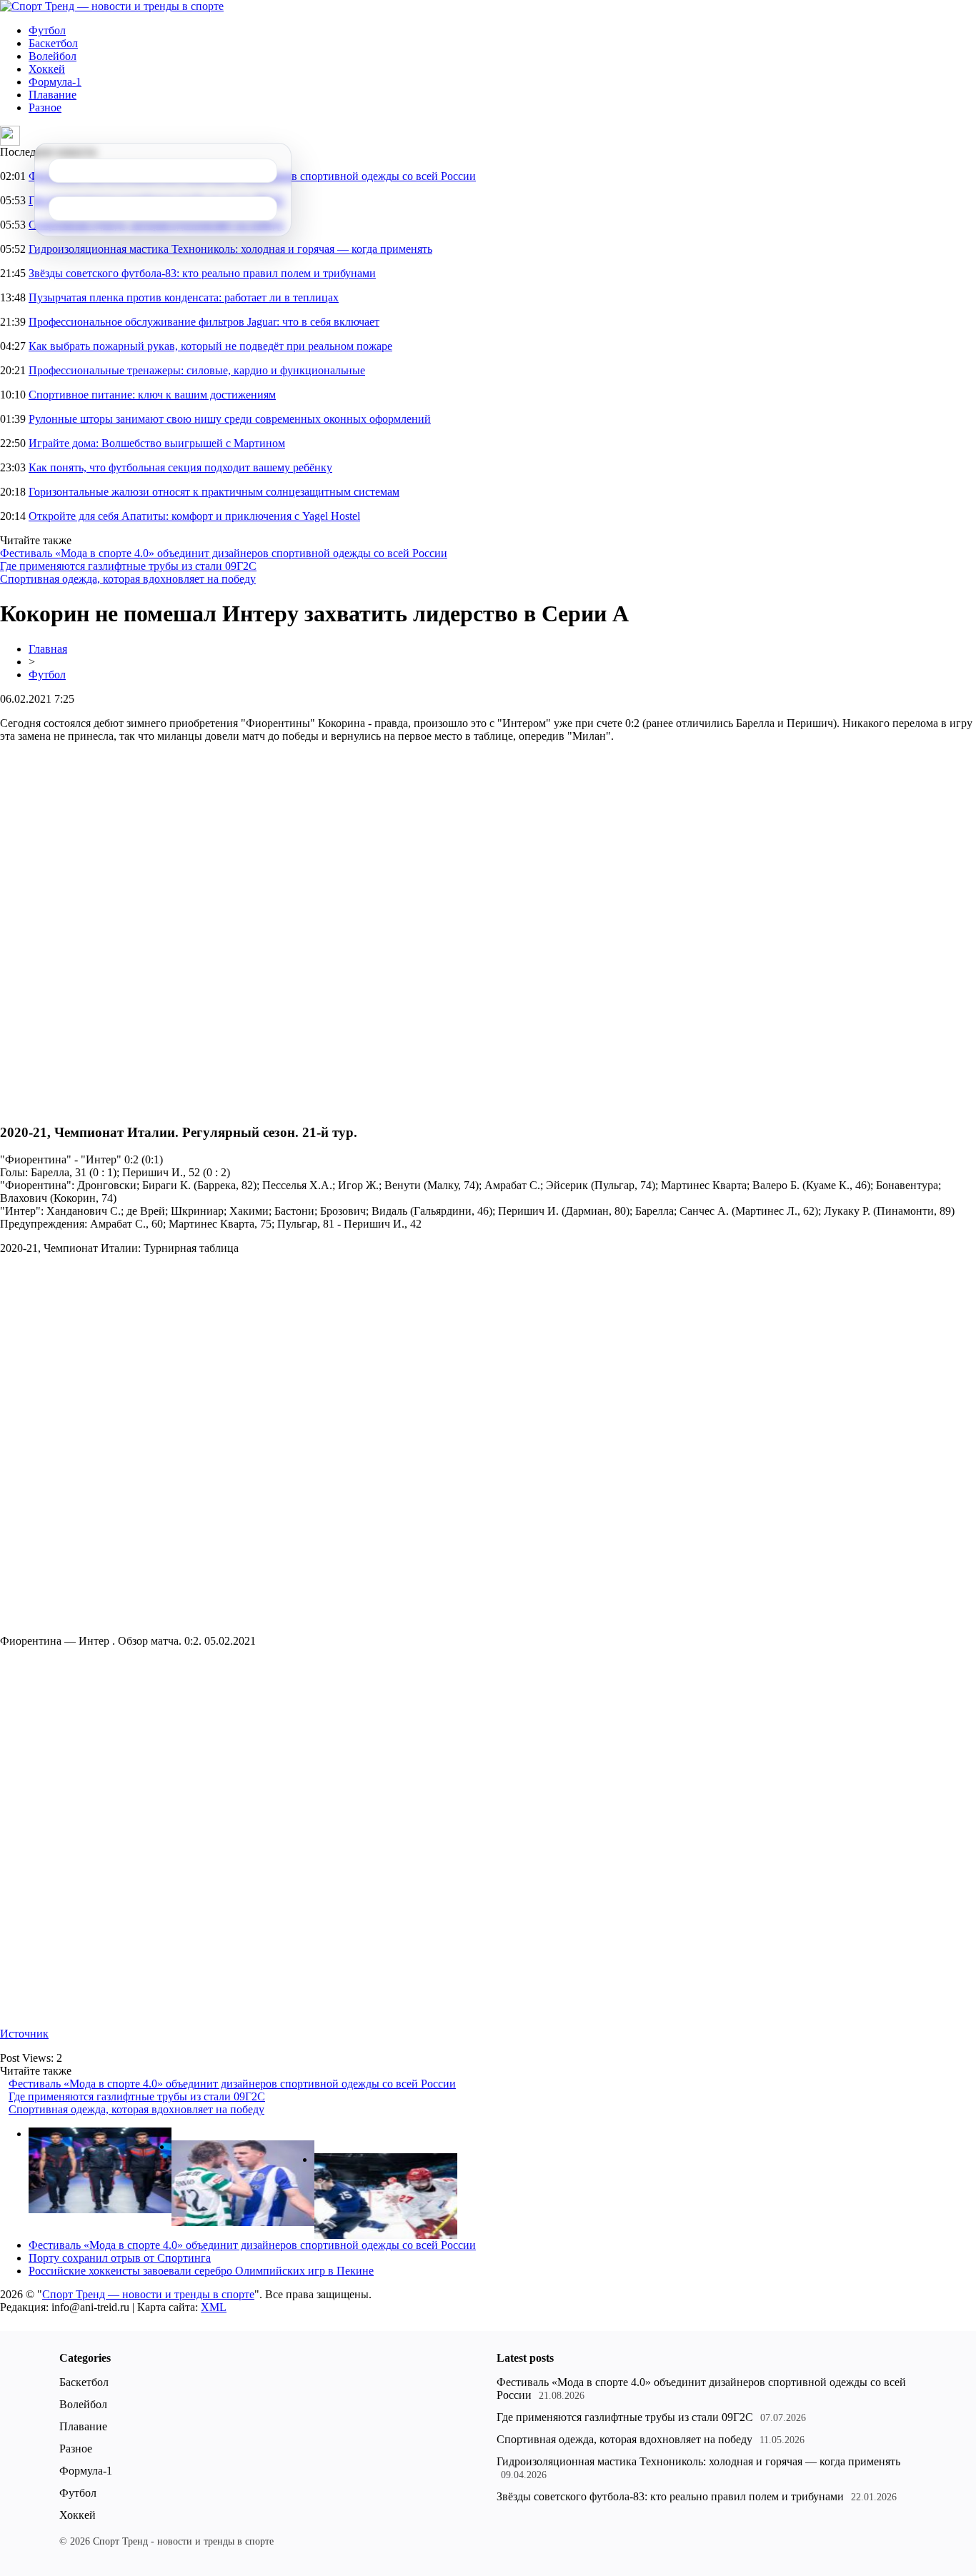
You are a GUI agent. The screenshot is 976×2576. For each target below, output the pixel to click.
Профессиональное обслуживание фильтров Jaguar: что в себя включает (204, 322)
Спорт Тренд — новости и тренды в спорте (148, 2294)
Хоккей (47, 69)
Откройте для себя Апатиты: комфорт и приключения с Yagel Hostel (194, 516)
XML (214, 2307)
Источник (24, 2034)
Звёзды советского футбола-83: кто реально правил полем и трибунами (202, 273)
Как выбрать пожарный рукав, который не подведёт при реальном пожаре (210, 346)
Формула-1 (55, 82)
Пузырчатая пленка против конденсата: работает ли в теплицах (184, 297)
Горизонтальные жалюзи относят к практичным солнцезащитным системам (214, 492)
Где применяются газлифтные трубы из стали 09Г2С (128, 566)
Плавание (53, 95)
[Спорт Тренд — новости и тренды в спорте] (112, 6)
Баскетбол (53, 43)
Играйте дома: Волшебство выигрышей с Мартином (157, 443)
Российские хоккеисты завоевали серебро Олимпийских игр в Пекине (201, 2271)
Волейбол (53, 56)
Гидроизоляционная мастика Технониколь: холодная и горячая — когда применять (230, 249)
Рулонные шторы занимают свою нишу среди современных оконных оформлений (230, 419)
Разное (45, 107)
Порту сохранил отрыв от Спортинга (120, 2258)
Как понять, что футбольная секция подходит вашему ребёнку (180, 467)
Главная (48, 649)
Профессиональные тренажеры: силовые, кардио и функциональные (197, 370)
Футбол (47, 30)
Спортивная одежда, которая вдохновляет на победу (128, 579)
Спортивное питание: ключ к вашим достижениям (152, 395)
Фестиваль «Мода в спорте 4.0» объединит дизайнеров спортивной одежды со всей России (224, 553)
